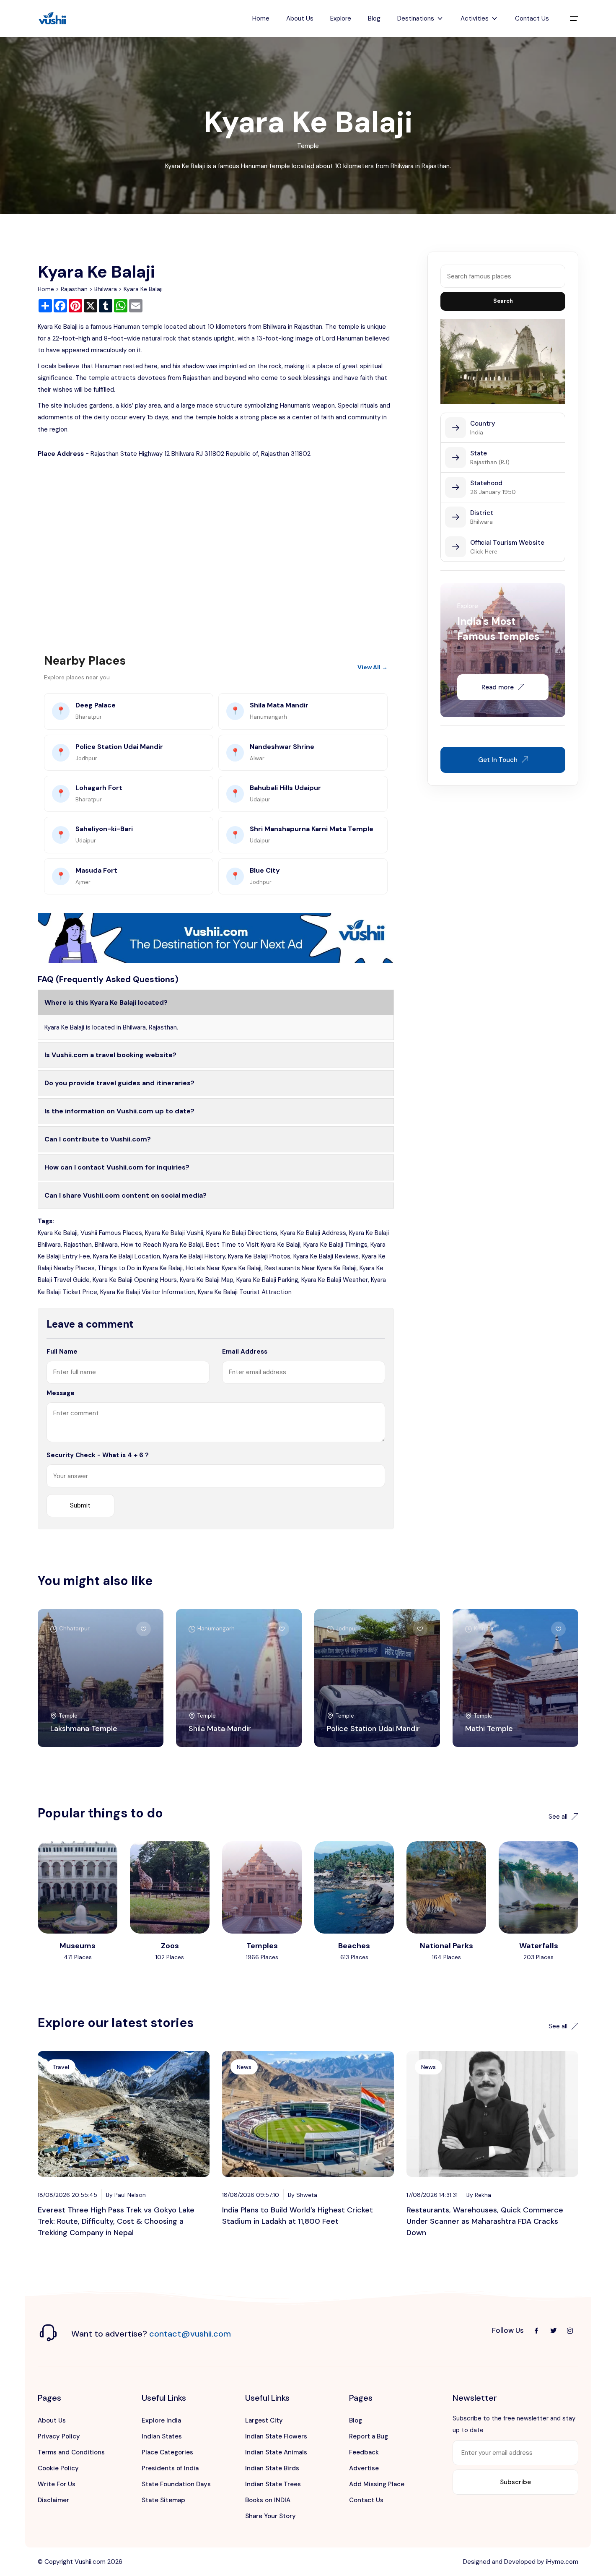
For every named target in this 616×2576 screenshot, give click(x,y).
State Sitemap (163, 2500)
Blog (374, 18)
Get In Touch (498, 760)
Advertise (364, 2468)
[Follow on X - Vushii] (553, 2331)
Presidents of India (170, 2468)
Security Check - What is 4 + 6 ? (98, 1455)
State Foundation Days (176, 2484)
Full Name (62, 1352)
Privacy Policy (59, 2436)
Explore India (161, 2420)
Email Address (245, 1352)
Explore (341, 18)
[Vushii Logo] (52, 19)
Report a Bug (369, 2436)
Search (503, 301)
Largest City (264, 2420)
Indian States (162, 2436)
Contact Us (532, 18)
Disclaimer (53, 2500)
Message (61, 1393)
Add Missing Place (377, 2484)
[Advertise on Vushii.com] (216, 937)
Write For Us (57, 2484)
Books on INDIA (268, 2500)
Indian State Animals (276, 2452)
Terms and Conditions (71, 2452)
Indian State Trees (273, 2484)
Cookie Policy (58, 2468)
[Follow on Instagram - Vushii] (570, 2331)
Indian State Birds (272, 2468)
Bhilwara (106, 289)
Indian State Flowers (276, 2436)
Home (261, 18)
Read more (498, 687)
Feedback (364, 2452)
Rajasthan (74, 289)
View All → (373, 667)
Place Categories (167, 2452)
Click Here (484, 551)
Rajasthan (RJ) (490, 462)
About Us (300, 18)
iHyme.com (562, 2562)
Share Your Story (270, 2516)
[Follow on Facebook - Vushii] (536, 2331)
